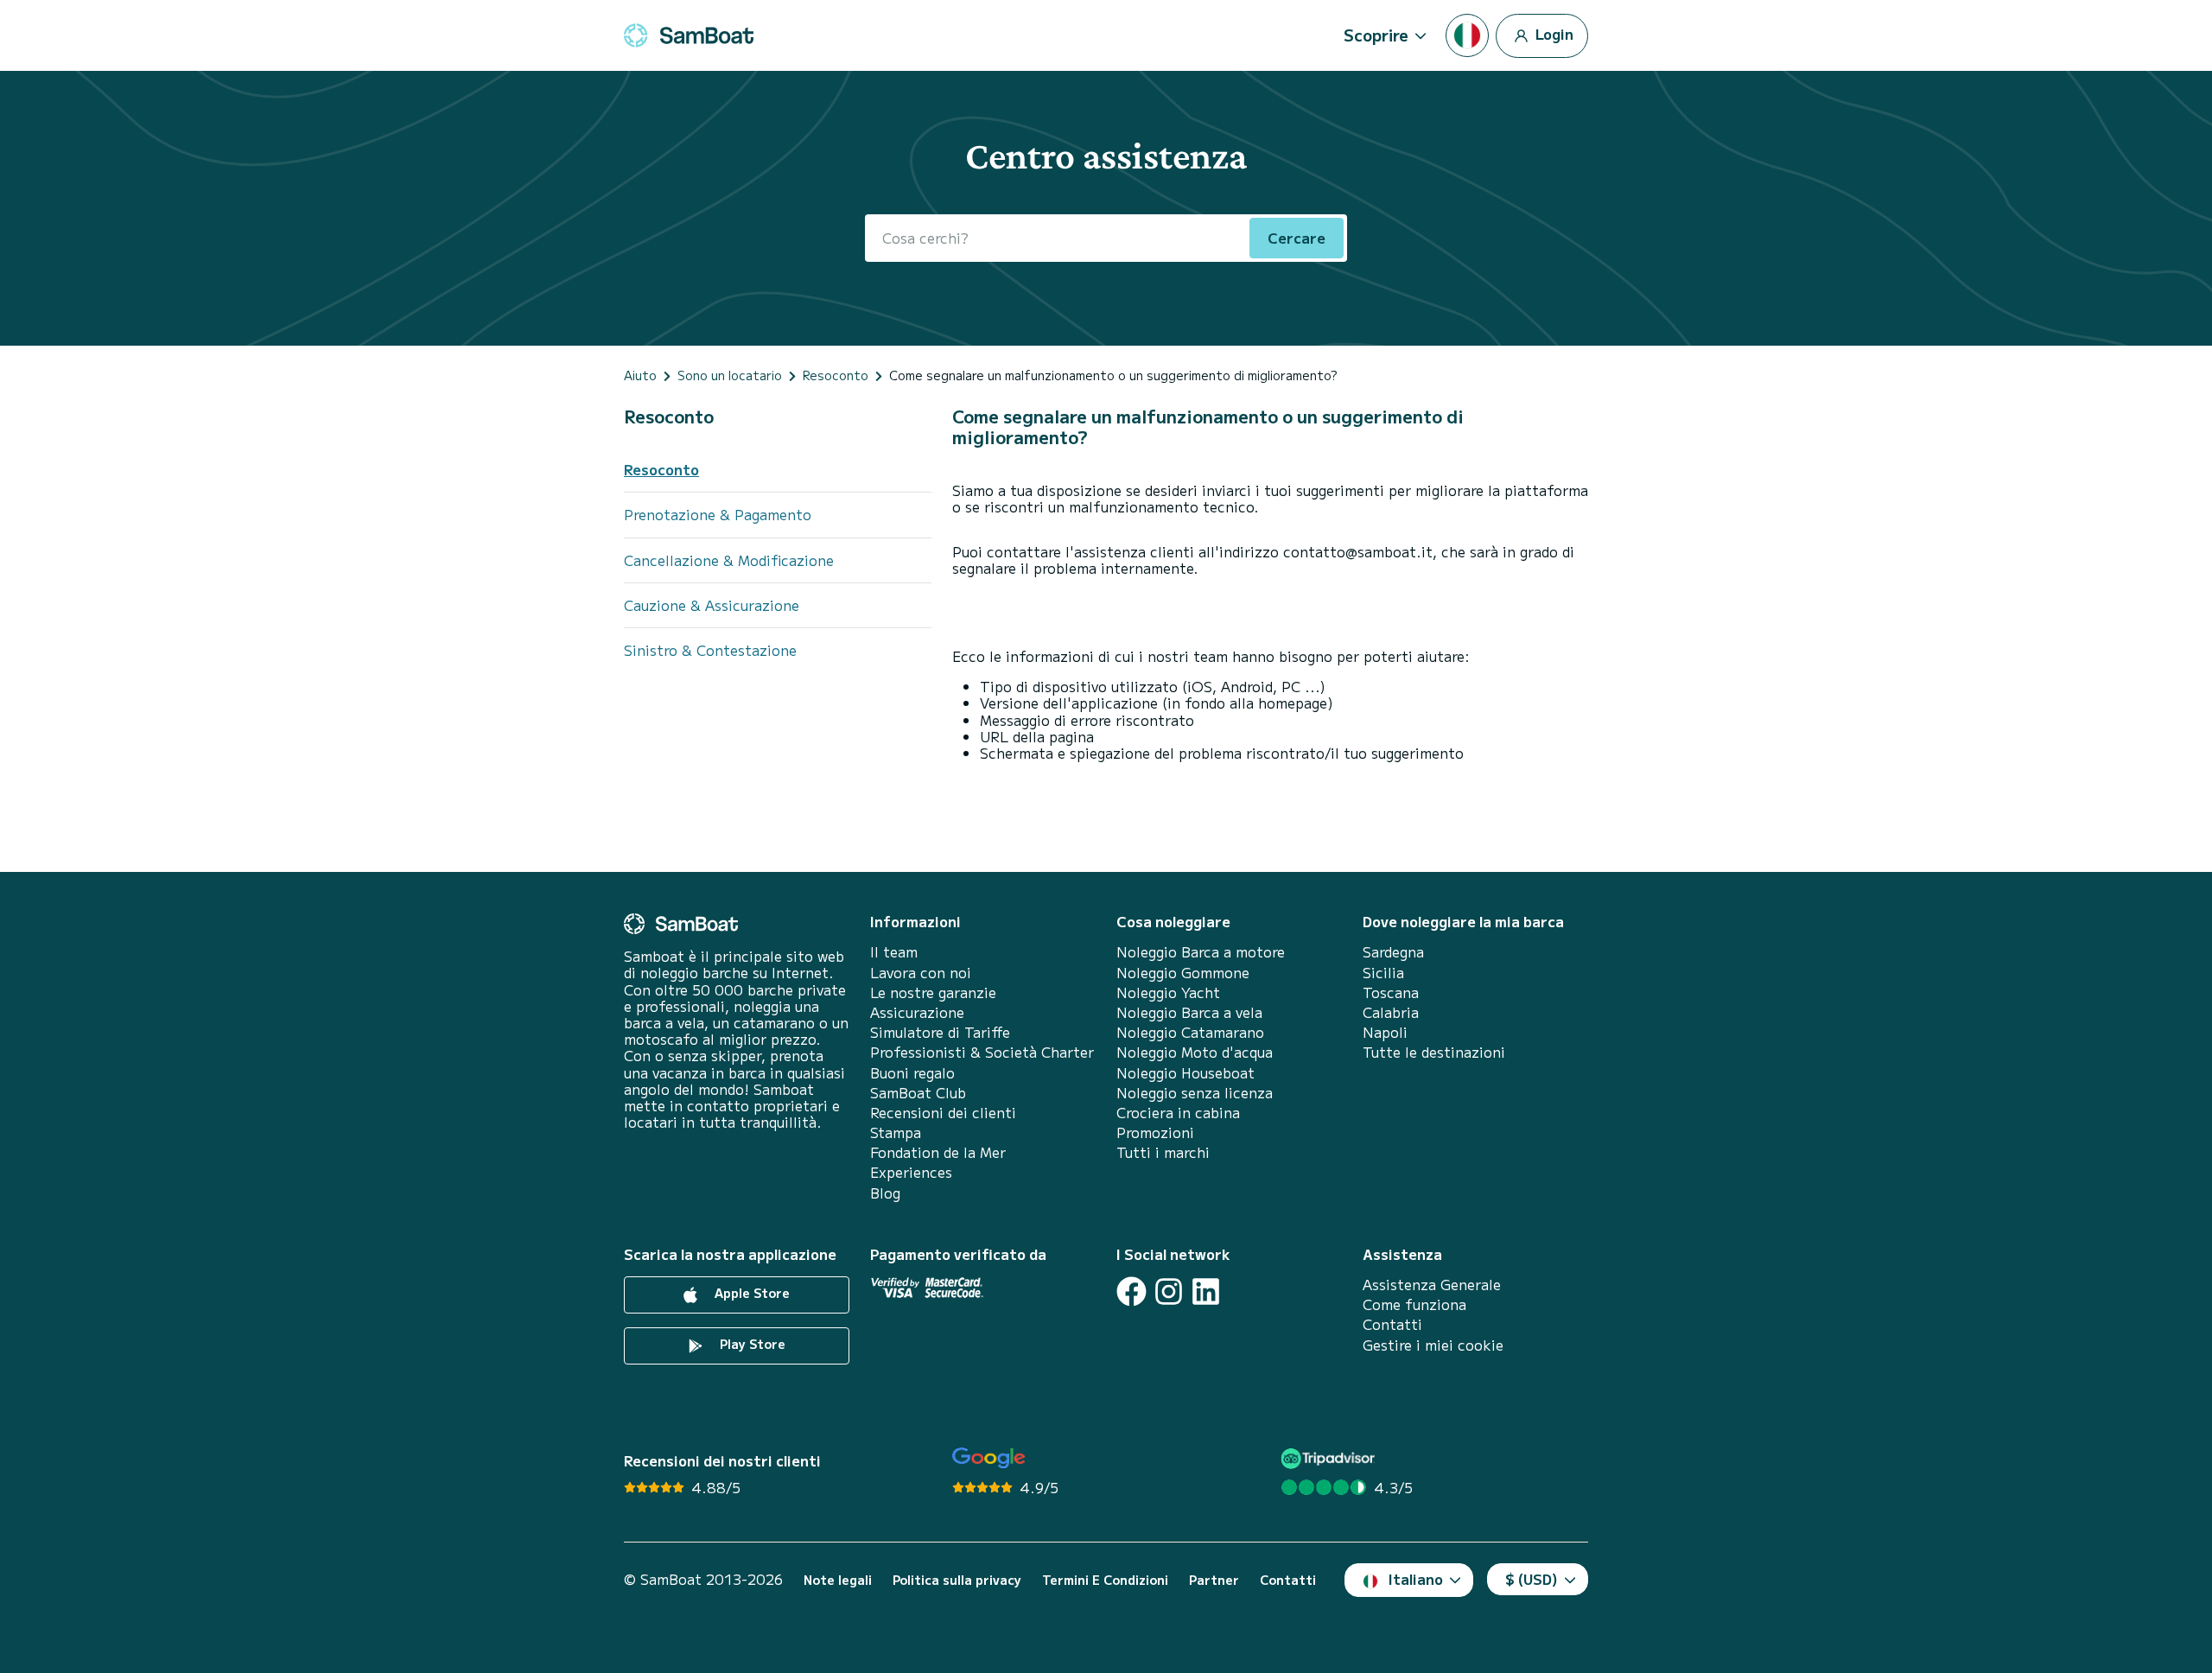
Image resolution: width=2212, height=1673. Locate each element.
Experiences (911, 1172)
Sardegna (1393, 952)
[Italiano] (1467, 35)
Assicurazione (917, 1012)
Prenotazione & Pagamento (718, 514)
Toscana (1391, 992)
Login (1553, 33)
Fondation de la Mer (938, 1152)
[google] (989, 1458)
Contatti (1392, 1324)
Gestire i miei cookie (1433, 1345)
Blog (885, 1193)
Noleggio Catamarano (1190, 1032)
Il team (894, 952)
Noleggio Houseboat (1185, 1073)
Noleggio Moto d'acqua (1195, 1052)
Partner (1214, 1580)
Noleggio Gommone (1183, 973)
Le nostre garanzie (933, 992)
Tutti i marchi (1163, 1152)
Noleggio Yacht (1168, 992)
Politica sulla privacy (957, 1580)
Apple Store (750, 1293)
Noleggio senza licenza (1195, 1093)
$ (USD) (1532, 1579)
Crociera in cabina (1178, 1113)
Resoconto (669, 416)
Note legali (838, 1580)
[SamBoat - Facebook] (1131, 1291)
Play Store (751, 1344)
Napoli (1385, 1032)
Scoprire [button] (1376, 35)
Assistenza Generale (1432, 1285)
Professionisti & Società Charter (982, 1052)
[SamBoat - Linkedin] (1206, 1291)
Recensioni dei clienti (943, 1113)
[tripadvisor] (1330, 1458)
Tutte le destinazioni (1434, 1052)
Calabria (1391, 1012)
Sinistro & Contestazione (710, 650)
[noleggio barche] (689, 35)
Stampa (896, 1132)
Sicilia (1383, 973)
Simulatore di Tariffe (940, 1032)
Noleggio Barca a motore (1201, 952)
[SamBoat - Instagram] (1169, 1291)
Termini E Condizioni (1105, 1580)
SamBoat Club (918, 1093)
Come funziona (1414, 1304)
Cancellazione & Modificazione (729, 560)
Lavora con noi (921, 973)
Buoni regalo (912, 1073)
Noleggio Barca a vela (1189, 1012)
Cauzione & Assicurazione (712, 605)
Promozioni (1155, 1132)
